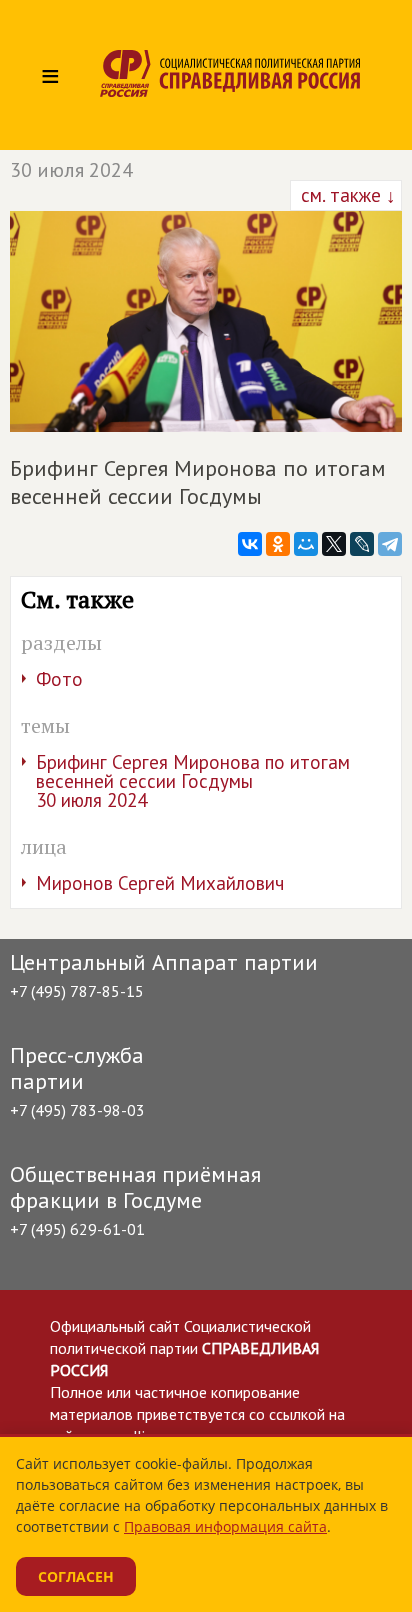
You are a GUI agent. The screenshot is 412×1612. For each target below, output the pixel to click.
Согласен (76, 1576)
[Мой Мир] (306, 544)
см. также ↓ (346, 195)
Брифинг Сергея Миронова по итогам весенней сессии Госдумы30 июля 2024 (193, 781)
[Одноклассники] (278, 544)
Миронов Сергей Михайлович (160, 883)
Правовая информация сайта (225, 1526)
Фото (59, 679)
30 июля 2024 (71, 170)
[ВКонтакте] (250, 544)
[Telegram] (390, 544)
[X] (334, 544)
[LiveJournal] (362, 544)
